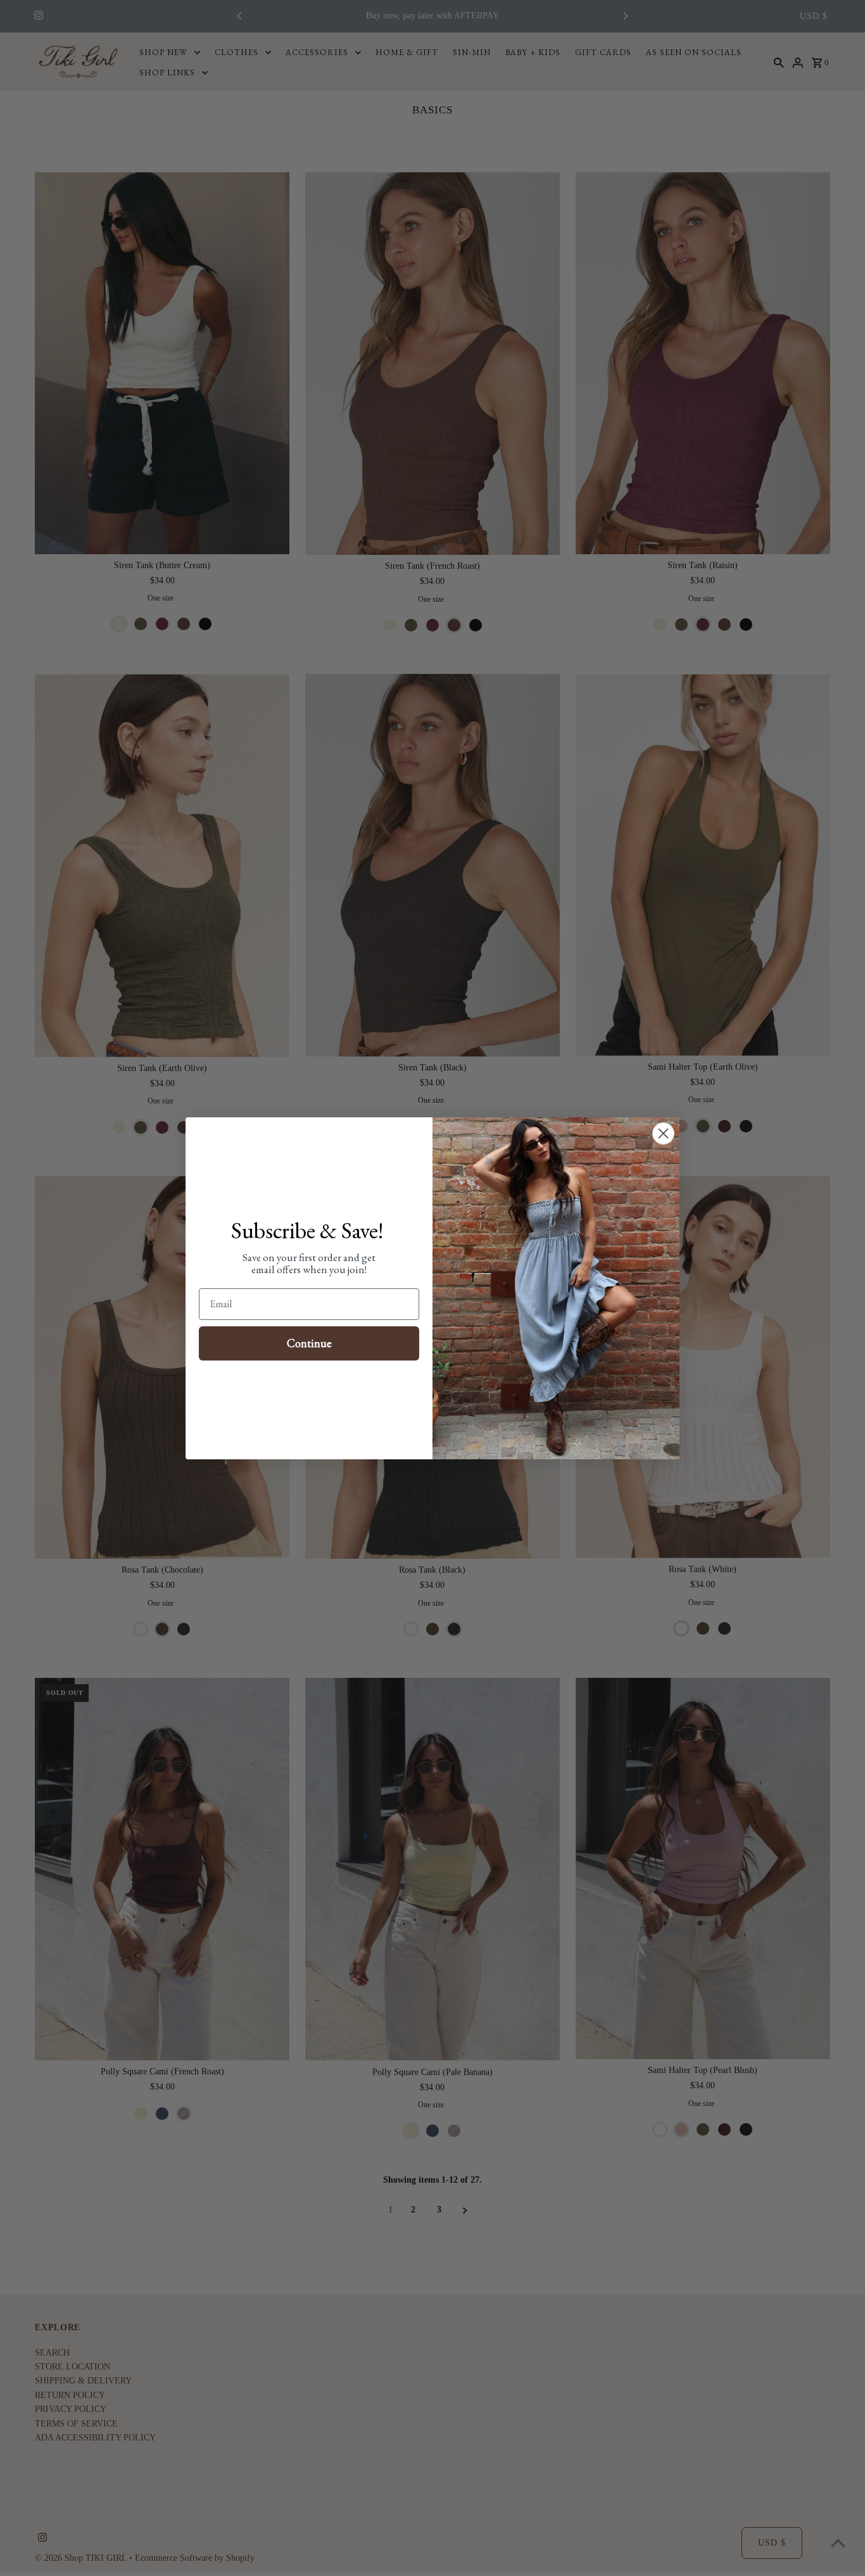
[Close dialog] (663, 1133)
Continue (309, 1343)
